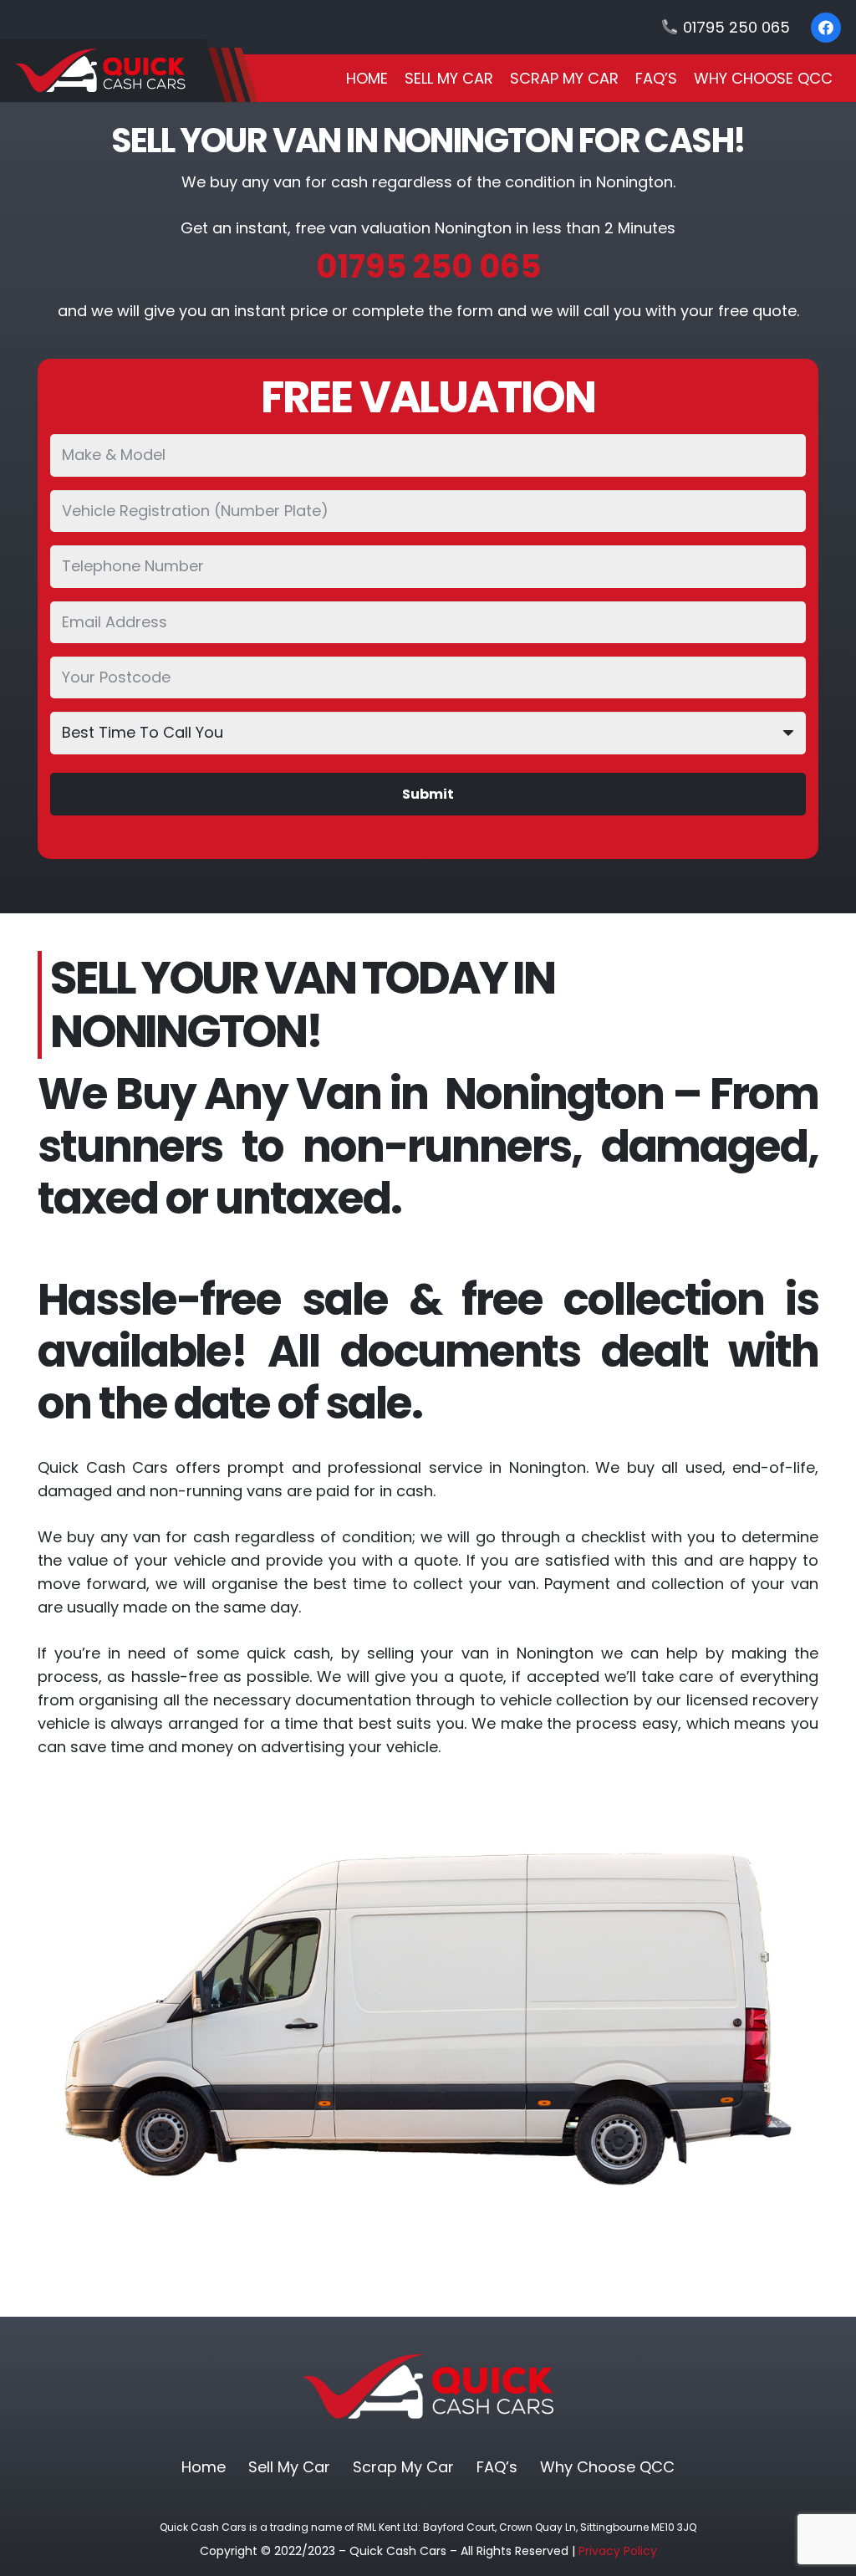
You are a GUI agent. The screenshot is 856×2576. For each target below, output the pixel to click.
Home (204, 2467)
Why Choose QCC (607, 2467)
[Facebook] (826, 28)
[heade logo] (129, 71)
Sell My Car (289, 2467)
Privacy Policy (618, 2551)
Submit (428, 794)
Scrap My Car (403, 2467)
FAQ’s (497, 2467)
